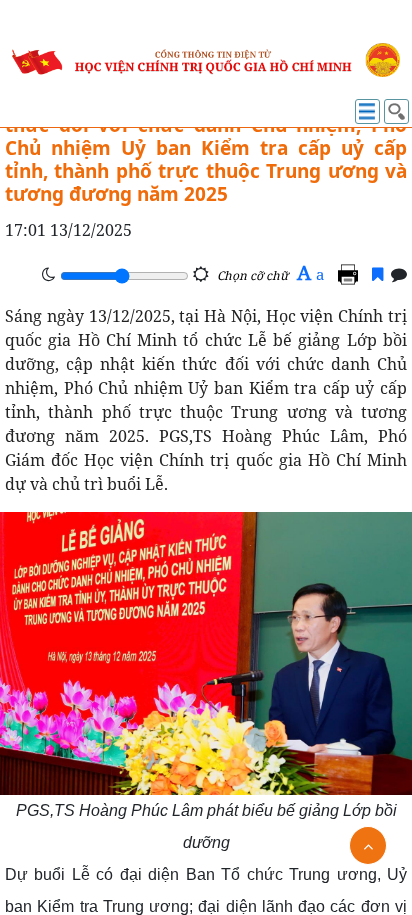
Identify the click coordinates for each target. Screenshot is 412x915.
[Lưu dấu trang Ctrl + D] (377, 274)
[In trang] (351, 274)
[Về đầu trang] (368, 845)
